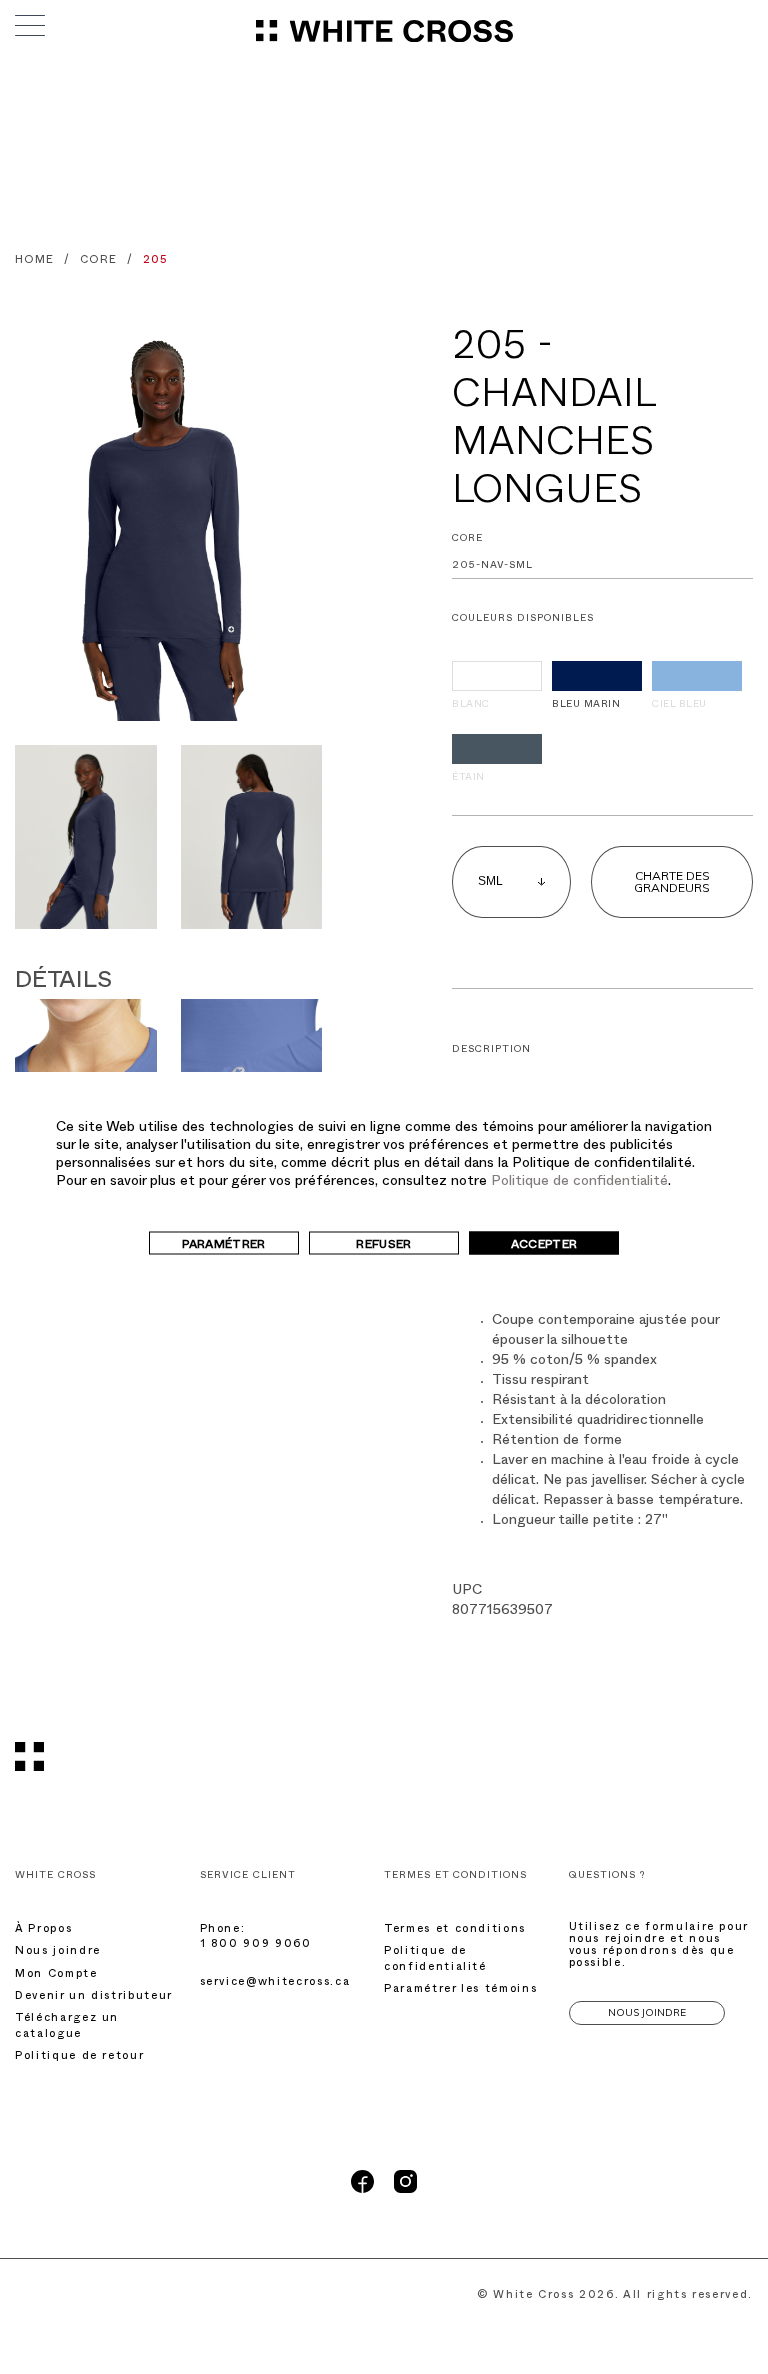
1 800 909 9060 (256, 1945)
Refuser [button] (384, 1246)
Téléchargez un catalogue (67, 2027)
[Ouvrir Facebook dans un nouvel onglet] (362, 2191)
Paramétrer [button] (224, 1246)
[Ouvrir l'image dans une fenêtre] (168, 521)
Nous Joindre (647, 2012)
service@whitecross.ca (275, 1983)
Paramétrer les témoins (460, 1990)
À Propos (43, 1930)
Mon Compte (56, 1975)
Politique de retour (79, 2057)
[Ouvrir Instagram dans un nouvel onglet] (405, 2191)
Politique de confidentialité (579, 1182)
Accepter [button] (544, 1246)
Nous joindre (58, 1952)
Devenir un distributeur (94, 1997)
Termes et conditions (455, 1930)
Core (467, 539)
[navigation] (384, 40)
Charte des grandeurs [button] (672, 881)
